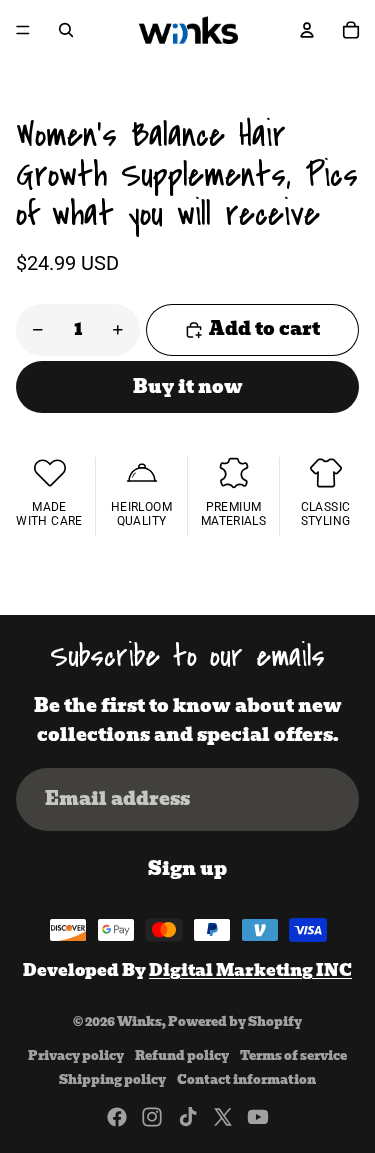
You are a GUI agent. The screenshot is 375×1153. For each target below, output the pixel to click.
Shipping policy (112, 1079)
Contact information (246, 1079)
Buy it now (188, 386)
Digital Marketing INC (250, 970)
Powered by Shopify (235, 1021)
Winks (139, 1021)
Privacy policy (76, 1055)
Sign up (187, 868)
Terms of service (293, 1055)
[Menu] (23, 30)
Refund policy (182, 1055)
